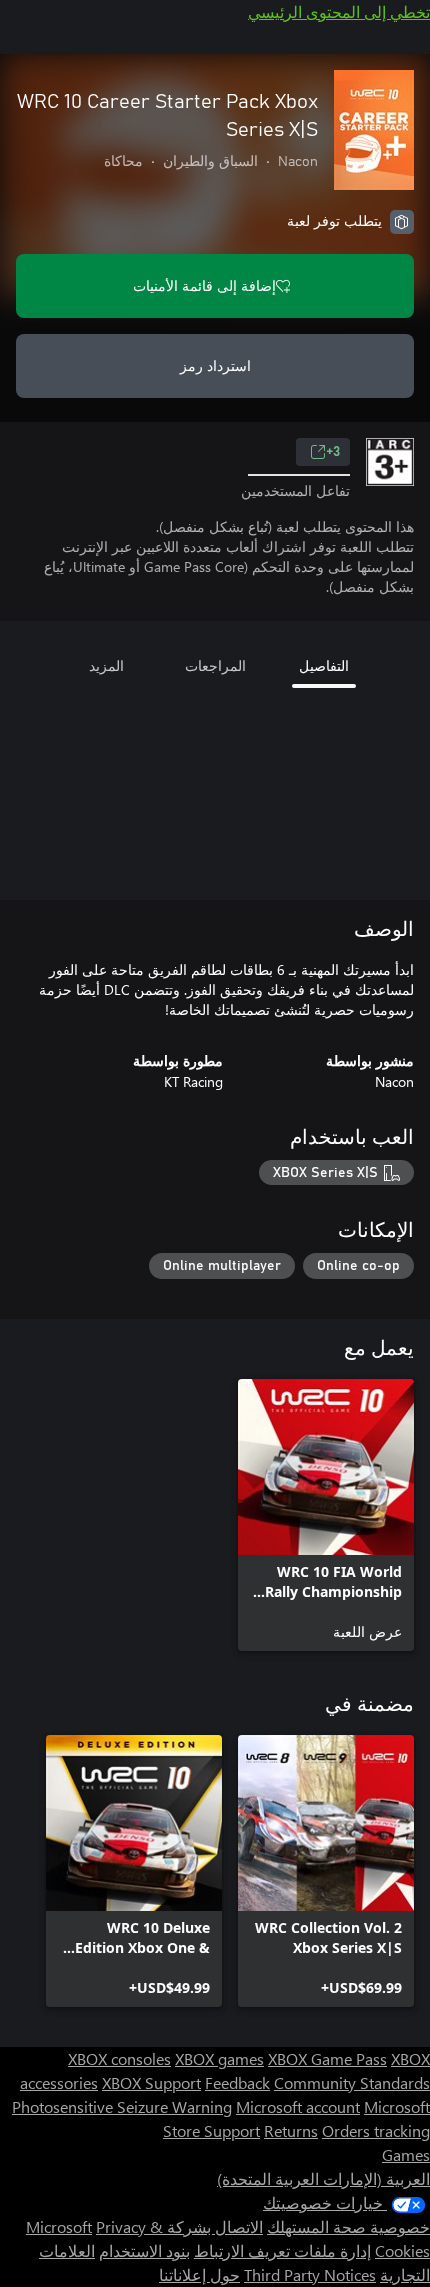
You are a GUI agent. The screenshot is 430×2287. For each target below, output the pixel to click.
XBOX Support (151, 2082)
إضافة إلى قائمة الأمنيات (204, 285)
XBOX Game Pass (327, 2058)
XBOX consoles (119, 2058)
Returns (291, 2130)
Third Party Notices (310, 2274)
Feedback (237, 2082)
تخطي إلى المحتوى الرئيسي (339, 11)
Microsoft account (298, 2106)
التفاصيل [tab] (324, 665)
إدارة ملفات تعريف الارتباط (282, 2250)
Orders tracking (376, 2130)
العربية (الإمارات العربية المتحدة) (323, 2178)
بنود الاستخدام (144, 2250)
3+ (333, 452)
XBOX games (219, 2058)
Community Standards (352, 2082)
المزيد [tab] (106, 665)
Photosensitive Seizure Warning (122, 2106)
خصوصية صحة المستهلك (348, 2226)
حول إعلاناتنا (199, 2274)
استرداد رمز (215, 365)
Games (406, 2154)
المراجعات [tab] (215, 665)
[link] (326, 1515)
